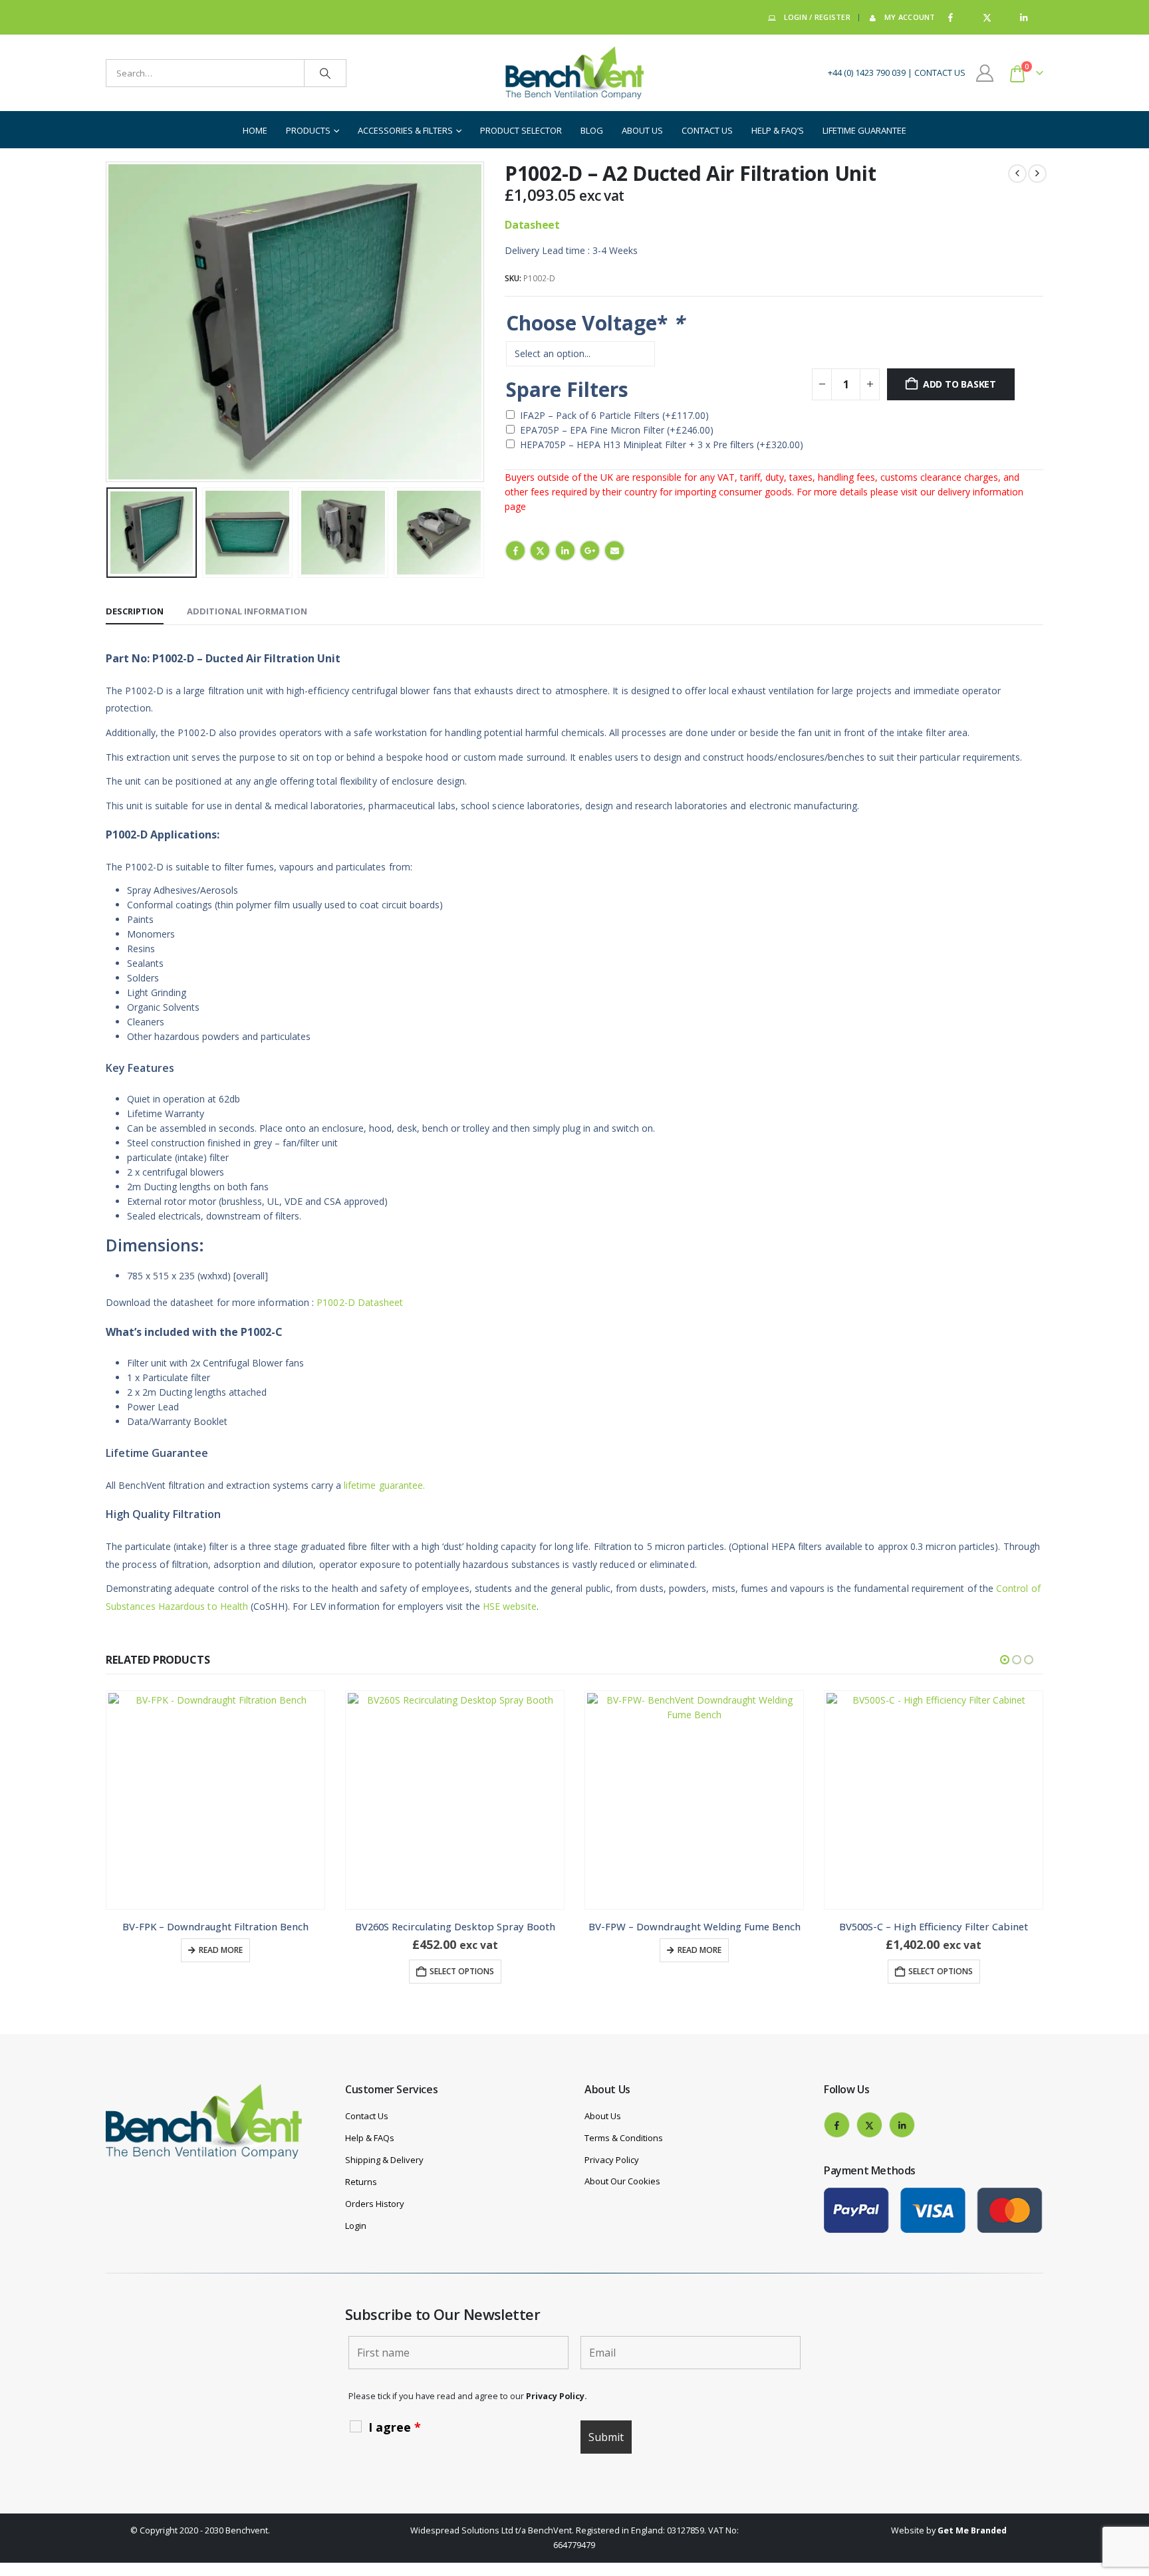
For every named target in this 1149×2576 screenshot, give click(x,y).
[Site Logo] (574, 73)
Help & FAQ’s (778, 130)
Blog (592, 130)
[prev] (1017, 174)
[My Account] (985, 73)
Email (614, 551)
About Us (603, 2116)
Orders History (375, 2204)
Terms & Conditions (624, 2138)
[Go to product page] (215, 1800)
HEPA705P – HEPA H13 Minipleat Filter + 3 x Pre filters (662, 445)
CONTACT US (940, 73)
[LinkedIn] (1024, 18)
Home (255, 130)
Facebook (515, 551)
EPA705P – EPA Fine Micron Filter (617, 430)
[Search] (325, 73)
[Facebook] (951, 18)
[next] (1037, 174)
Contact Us (707, 130)
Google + (590, 551)
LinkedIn (565, 551)
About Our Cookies (622, 2181)
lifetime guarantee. (383, 1485)
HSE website (510, 1606)
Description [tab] (135, 611)
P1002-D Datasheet (360, 1302)
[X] (987, 18)
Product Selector (521, 130)
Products (308, 130)
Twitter (540, 551)
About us (642, 130)
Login (356, 2226)
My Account (910, 17)
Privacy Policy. (557, 2396)
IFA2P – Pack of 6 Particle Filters (614, 415)
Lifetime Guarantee (864, 130)
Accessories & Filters (405, 130)
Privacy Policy (612, 2160)
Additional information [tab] (247, 611)
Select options (222, 1971)
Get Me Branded (972, 2530)
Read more (460, 1950)
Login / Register (817, 17)
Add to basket (959, 384)
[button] (109, 322)
